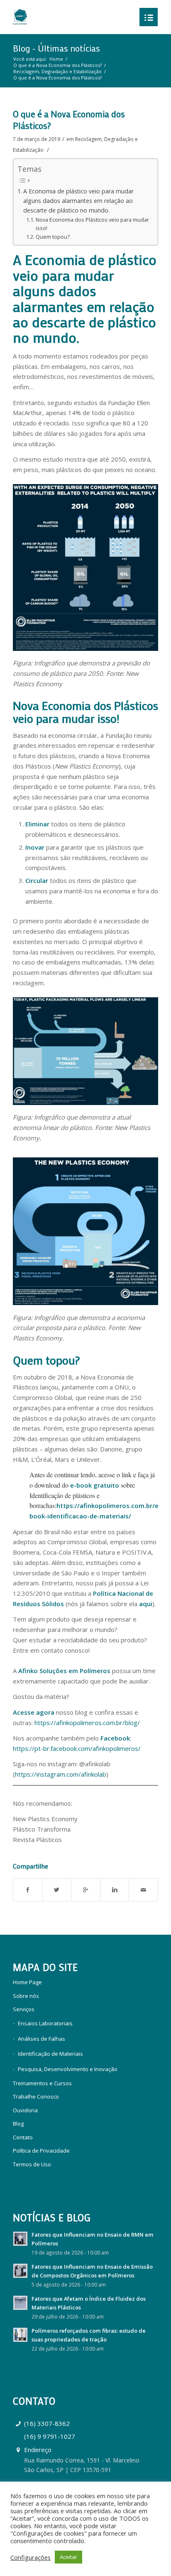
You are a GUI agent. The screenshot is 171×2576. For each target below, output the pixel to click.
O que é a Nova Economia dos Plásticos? (57, 65)
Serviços (24, 2009)
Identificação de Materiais (50, 2054)
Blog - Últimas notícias (56, 48)
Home (56, 59)
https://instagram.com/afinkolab (61, 1774)
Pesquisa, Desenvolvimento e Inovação (68, 2069)
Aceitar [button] (68, 2557)
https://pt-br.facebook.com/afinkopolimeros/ (77, 1748)
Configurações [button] (31, 2557)
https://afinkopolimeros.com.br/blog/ (87, 1723)
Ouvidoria (25, 2110)
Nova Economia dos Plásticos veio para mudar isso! (92, 224)
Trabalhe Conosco (36, 2096)
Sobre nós (26, 1996)
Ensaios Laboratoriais (45, 2023)
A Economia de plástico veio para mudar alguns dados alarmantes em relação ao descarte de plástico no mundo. (78, 201)
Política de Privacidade (41, 2151)
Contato (23, 2137)
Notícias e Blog (52, 2218)
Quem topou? (53, 237)
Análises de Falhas (42, 2039)
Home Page (27, 1982)
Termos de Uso (32, 2164)
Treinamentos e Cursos (42, 2083)
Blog (18, 2124)
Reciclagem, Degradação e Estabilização (57, 71)
